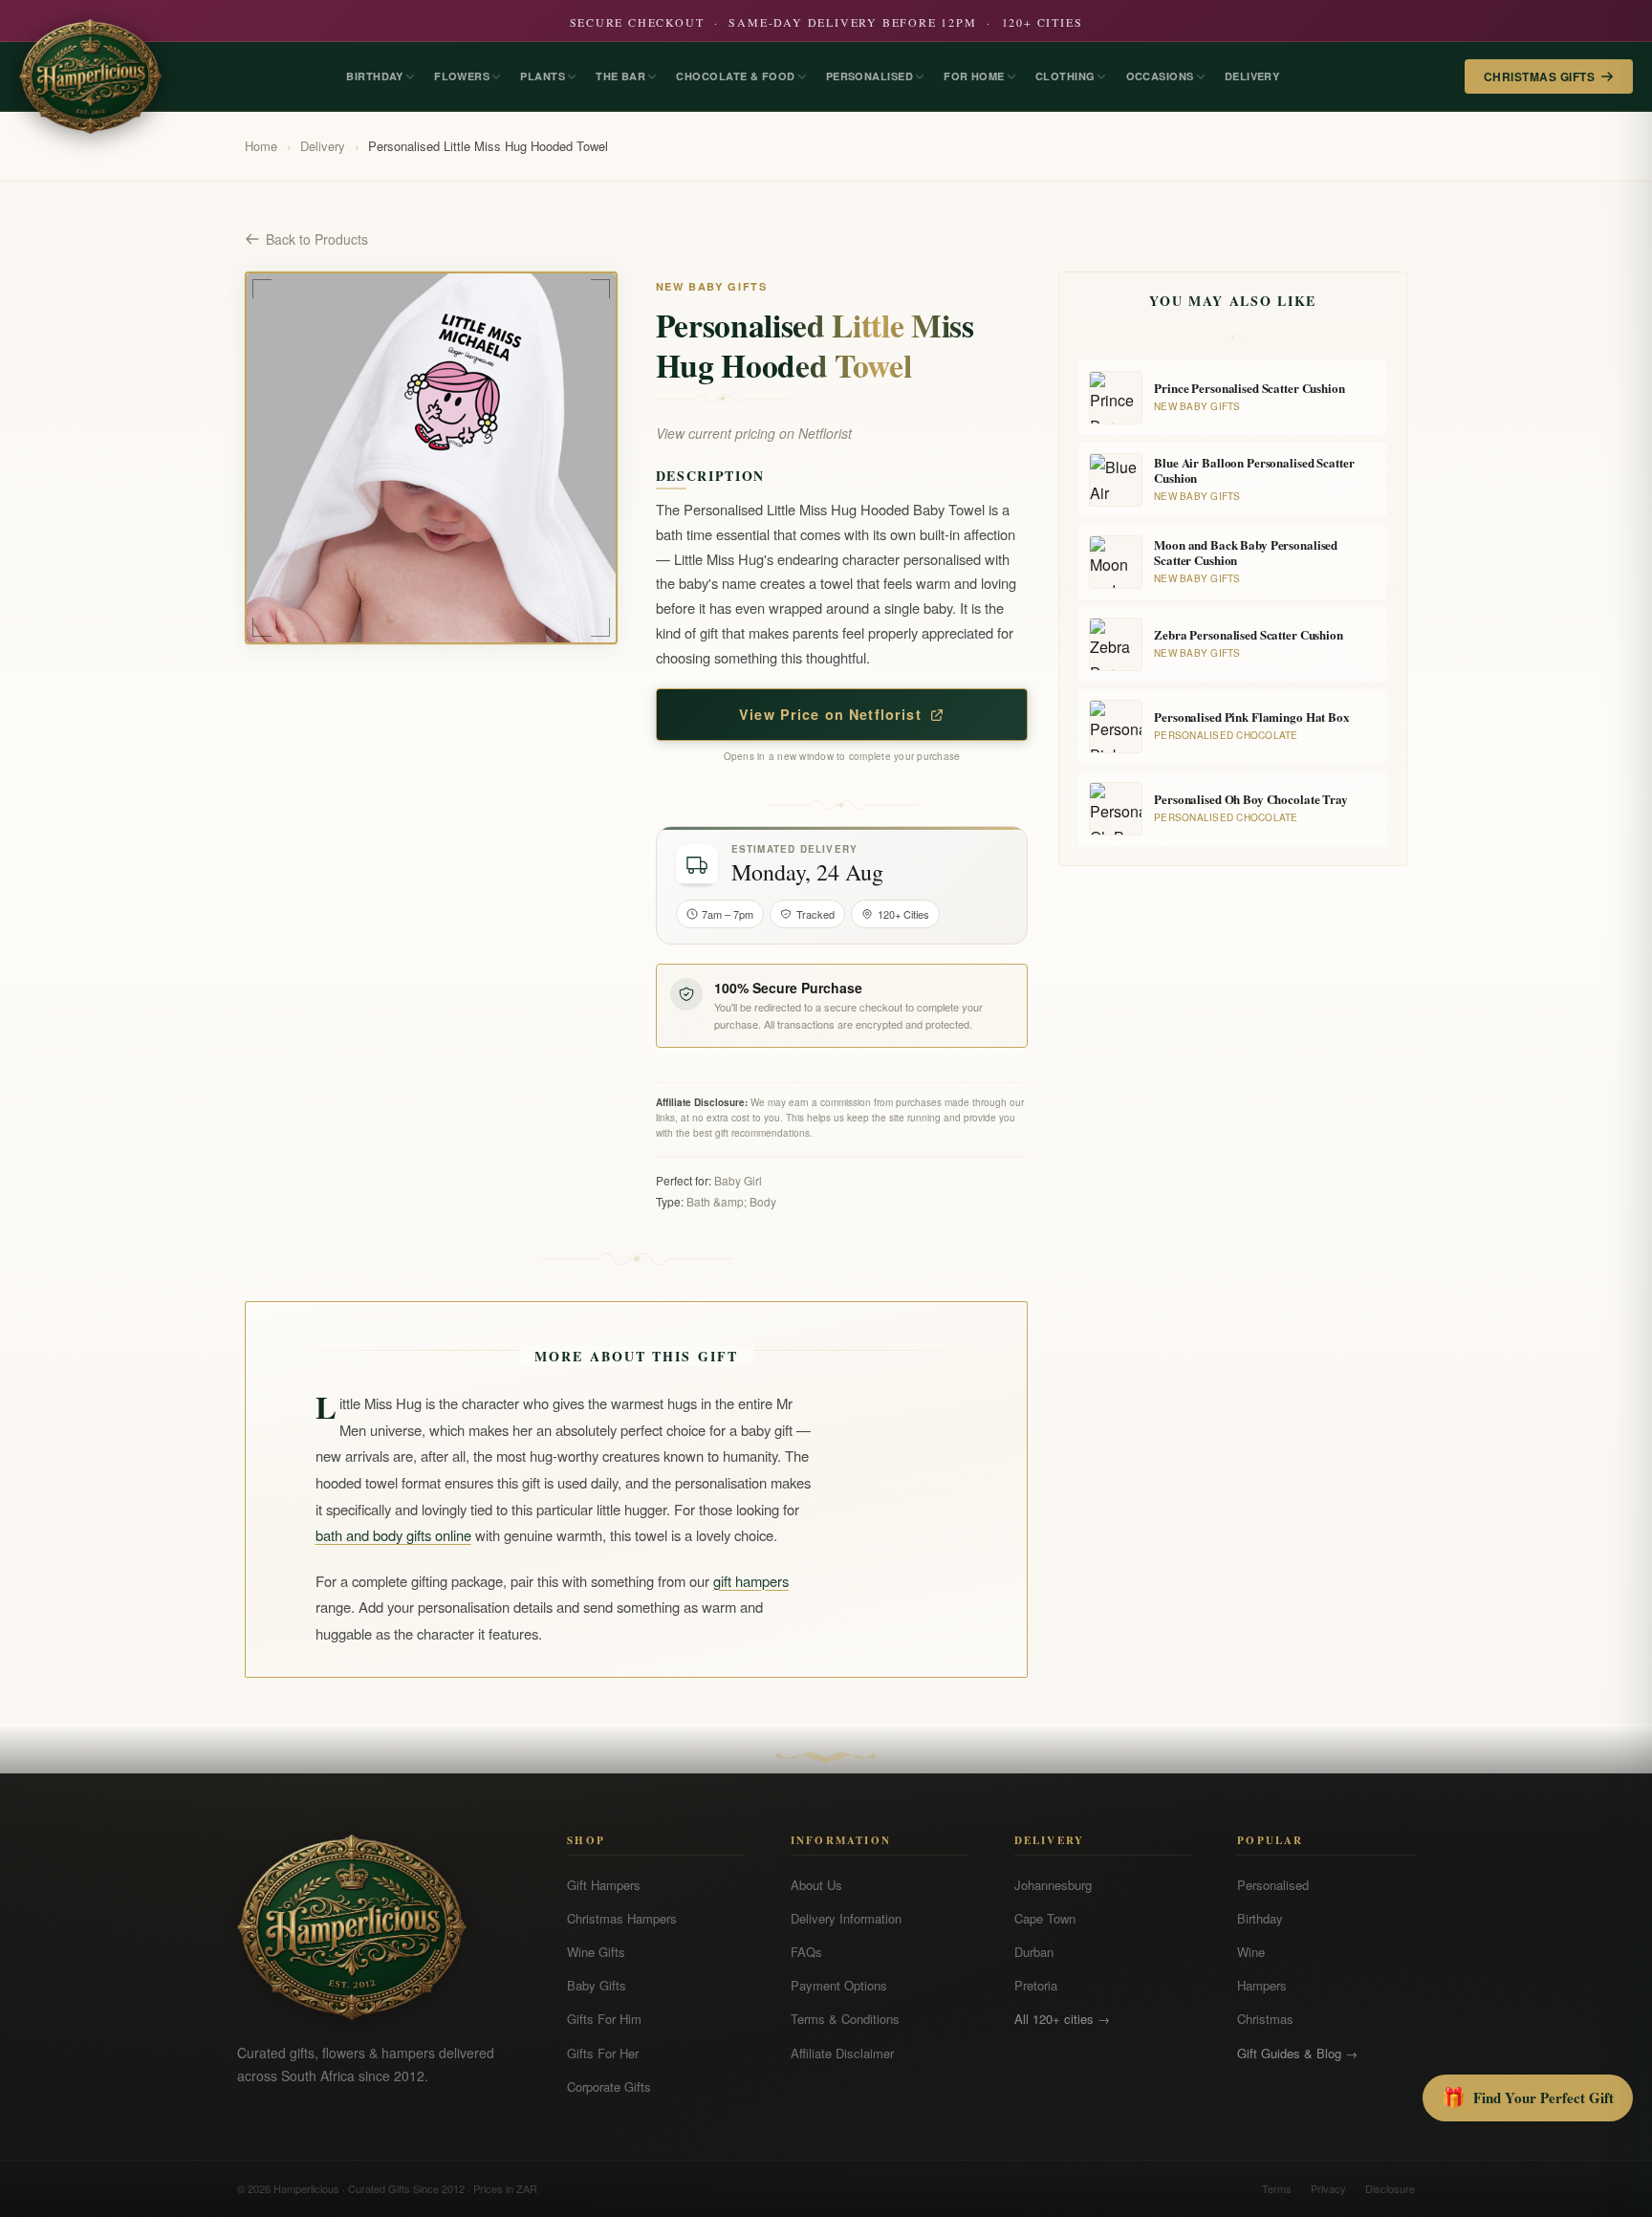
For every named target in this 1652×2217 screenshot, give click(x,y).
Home (261, 146)
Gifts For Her (603, 2053)
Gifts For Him (604, 2019)
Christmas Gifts (1539, 76)
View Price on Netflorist (830, 714)
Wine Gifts (596, 1952)
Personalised (1273, 1885)
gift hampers (751, 1581)
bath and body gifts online (393, 1535)
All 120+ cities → (1062, 2019)
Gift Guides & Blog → (1297, 2053)
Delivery (323, 146)
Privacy (1328, 2188)
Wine (1251, 1952)
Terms (1277, 2188)
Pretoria (1036, 1985)
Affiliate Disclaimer (842, 2053)
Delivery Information (846, 1918)
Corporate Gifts (609, 2087)
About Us (816, 1885)
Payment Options (839, 1985)
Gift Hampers (604, 1885)
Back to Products (317, 239)
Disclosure (1390, 2188)
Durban (1034, 1952)
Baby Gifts (597, 1985)
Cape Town (1045, 1918)
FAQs (806, 1952)
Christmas (1265, 2019)
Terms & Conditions (845, 2019)
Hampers (1262, 1985)
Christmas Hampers (622, 1918)
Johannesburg (1053, 1885)
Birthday (1260, 1918)
